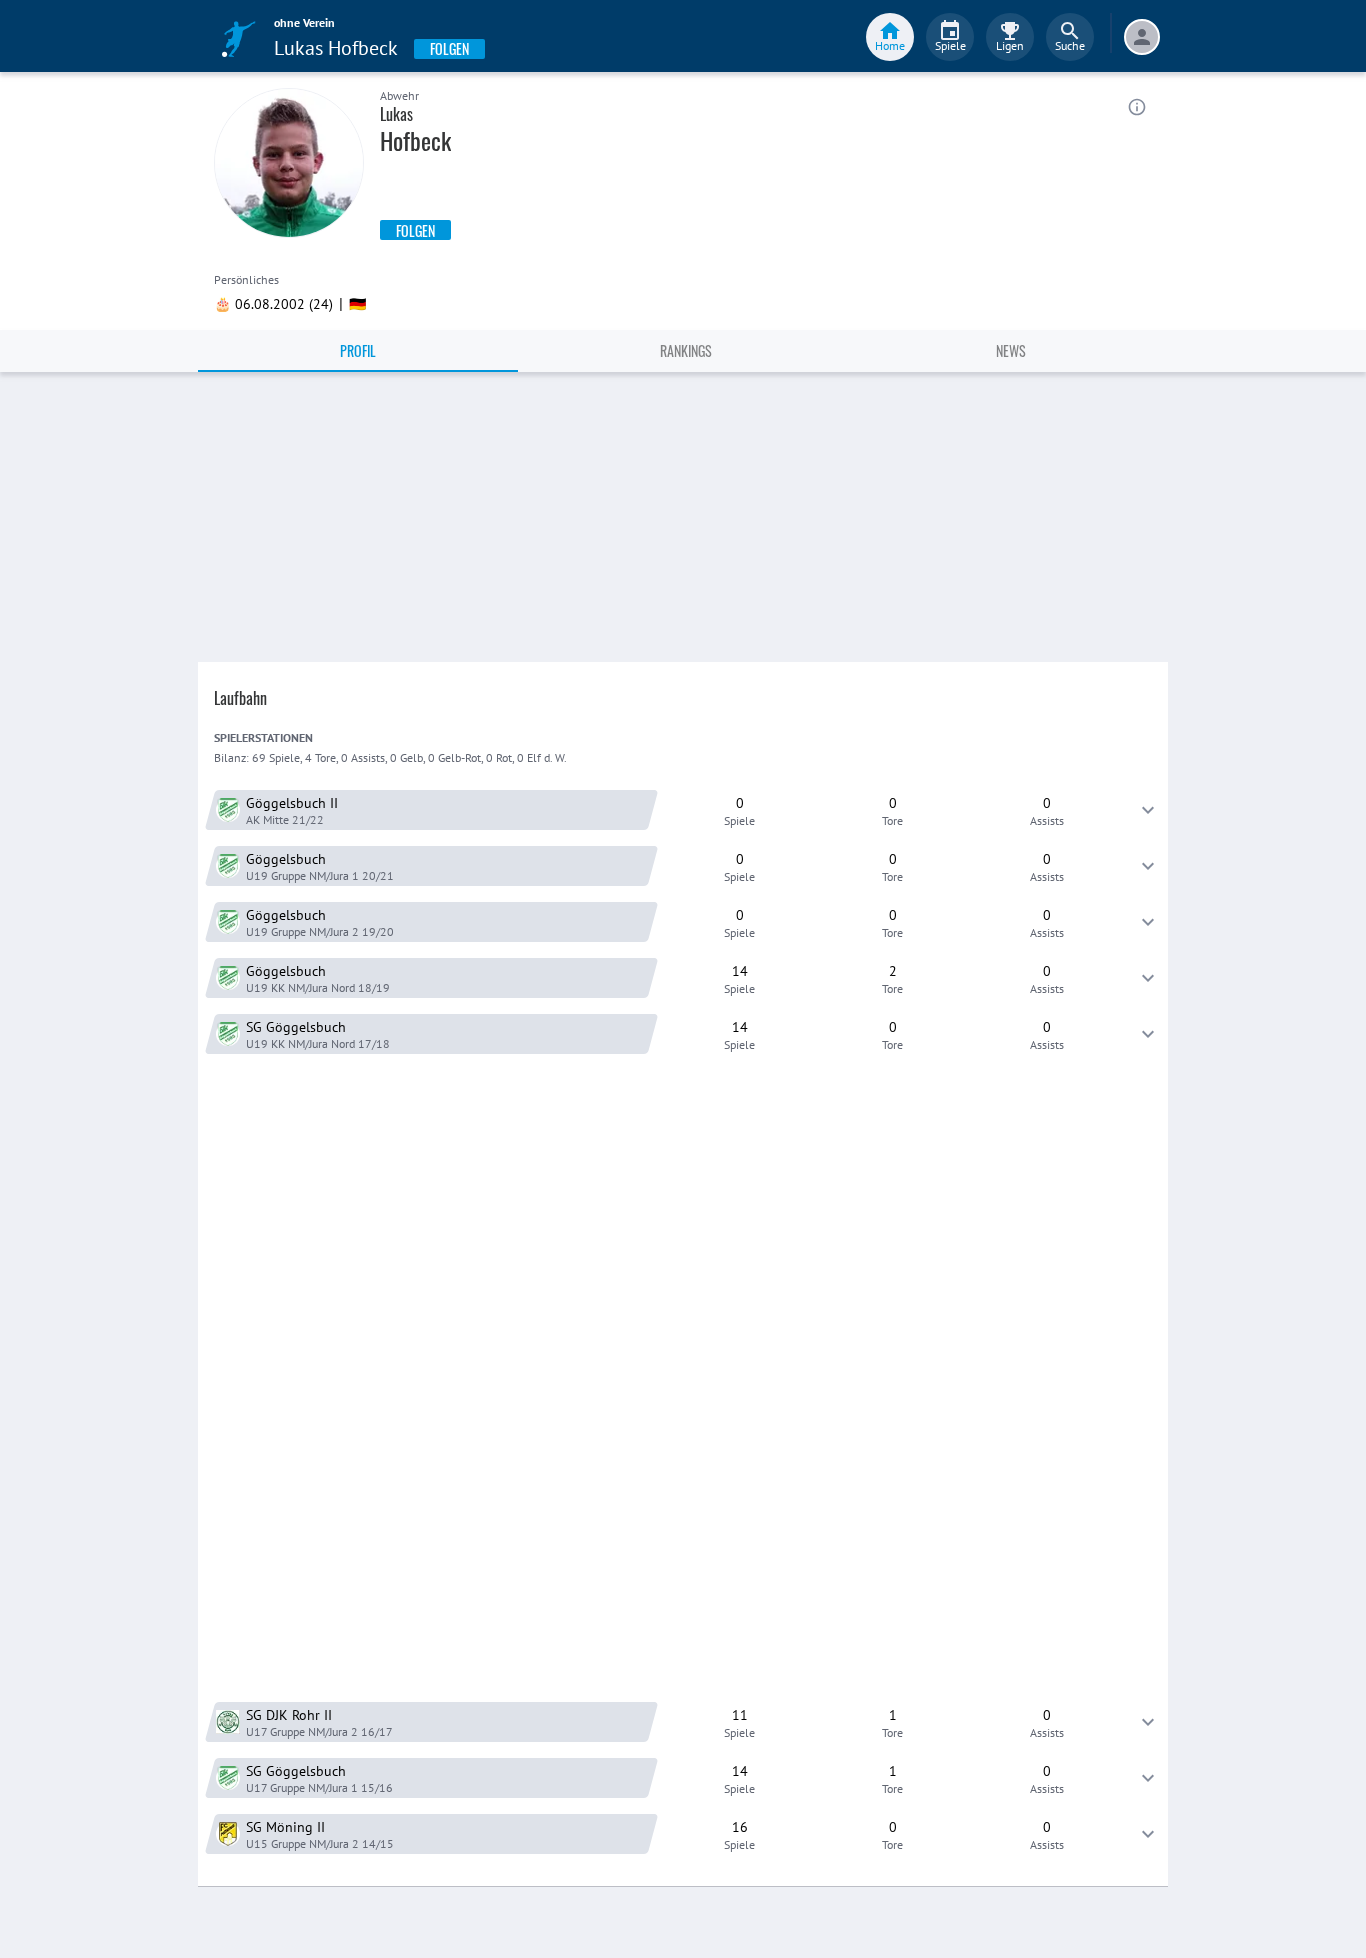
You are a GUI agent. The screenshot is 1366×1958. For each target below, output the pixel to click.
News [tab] (1011, 350)
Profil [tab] (358, 350)
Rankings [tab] (686, 350)
